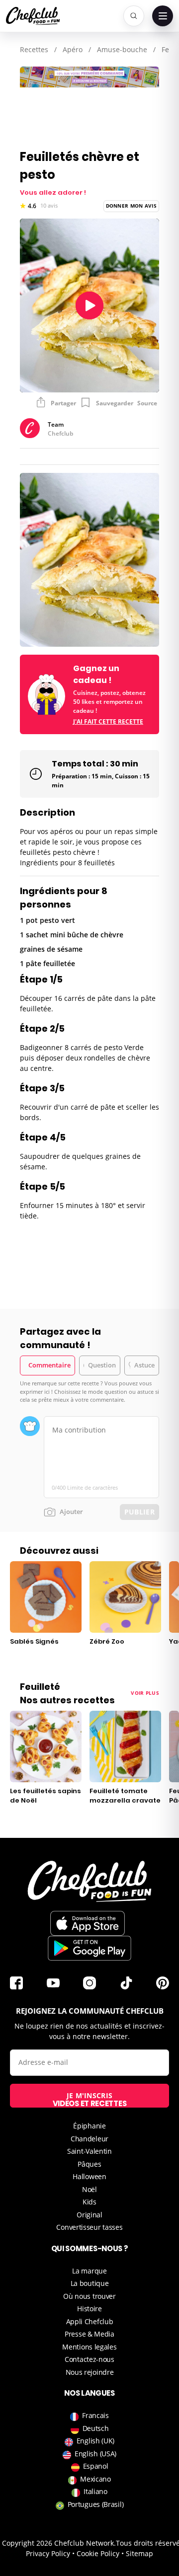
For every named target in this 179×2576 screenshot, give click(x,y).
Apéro (73, 49)
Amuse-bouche (122, 49)
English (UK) (95, 2441)
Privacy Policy (48, 2553)
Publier (139, 1512)
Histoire (89, 2309)
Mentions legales (89, 2347)
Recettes (34, 49)
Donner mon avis (132, 206)
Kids (89, 2202)
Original (89, 2215)
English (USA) (95, 2454)
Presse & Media (89, 2334)
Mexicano (95, 2479)
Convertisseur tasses (89, 2227)
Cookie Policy (98, 2553)
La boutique (90, 2283)
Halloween (89, 2176)
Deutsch (96, 2428)
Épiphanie (89, 2126)
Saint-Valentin (89, 2151)
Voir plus (145, 1693)
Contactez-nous (89, 2359)
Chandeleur (89, 2139)
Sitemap (139, 2553)
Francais (95, 2415)
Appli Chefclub (90, 2321)
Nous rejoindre (90, 2372)
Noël (89, 2189)
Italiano (95, 2491)
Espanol (96, 2466)
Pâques (89, 2164)
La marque (89, 2271)
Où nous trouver (89, 2296)
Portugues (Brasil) (96, 2504)
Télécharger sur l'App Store (88, 1923)
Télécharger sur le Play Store (89, 1948)
